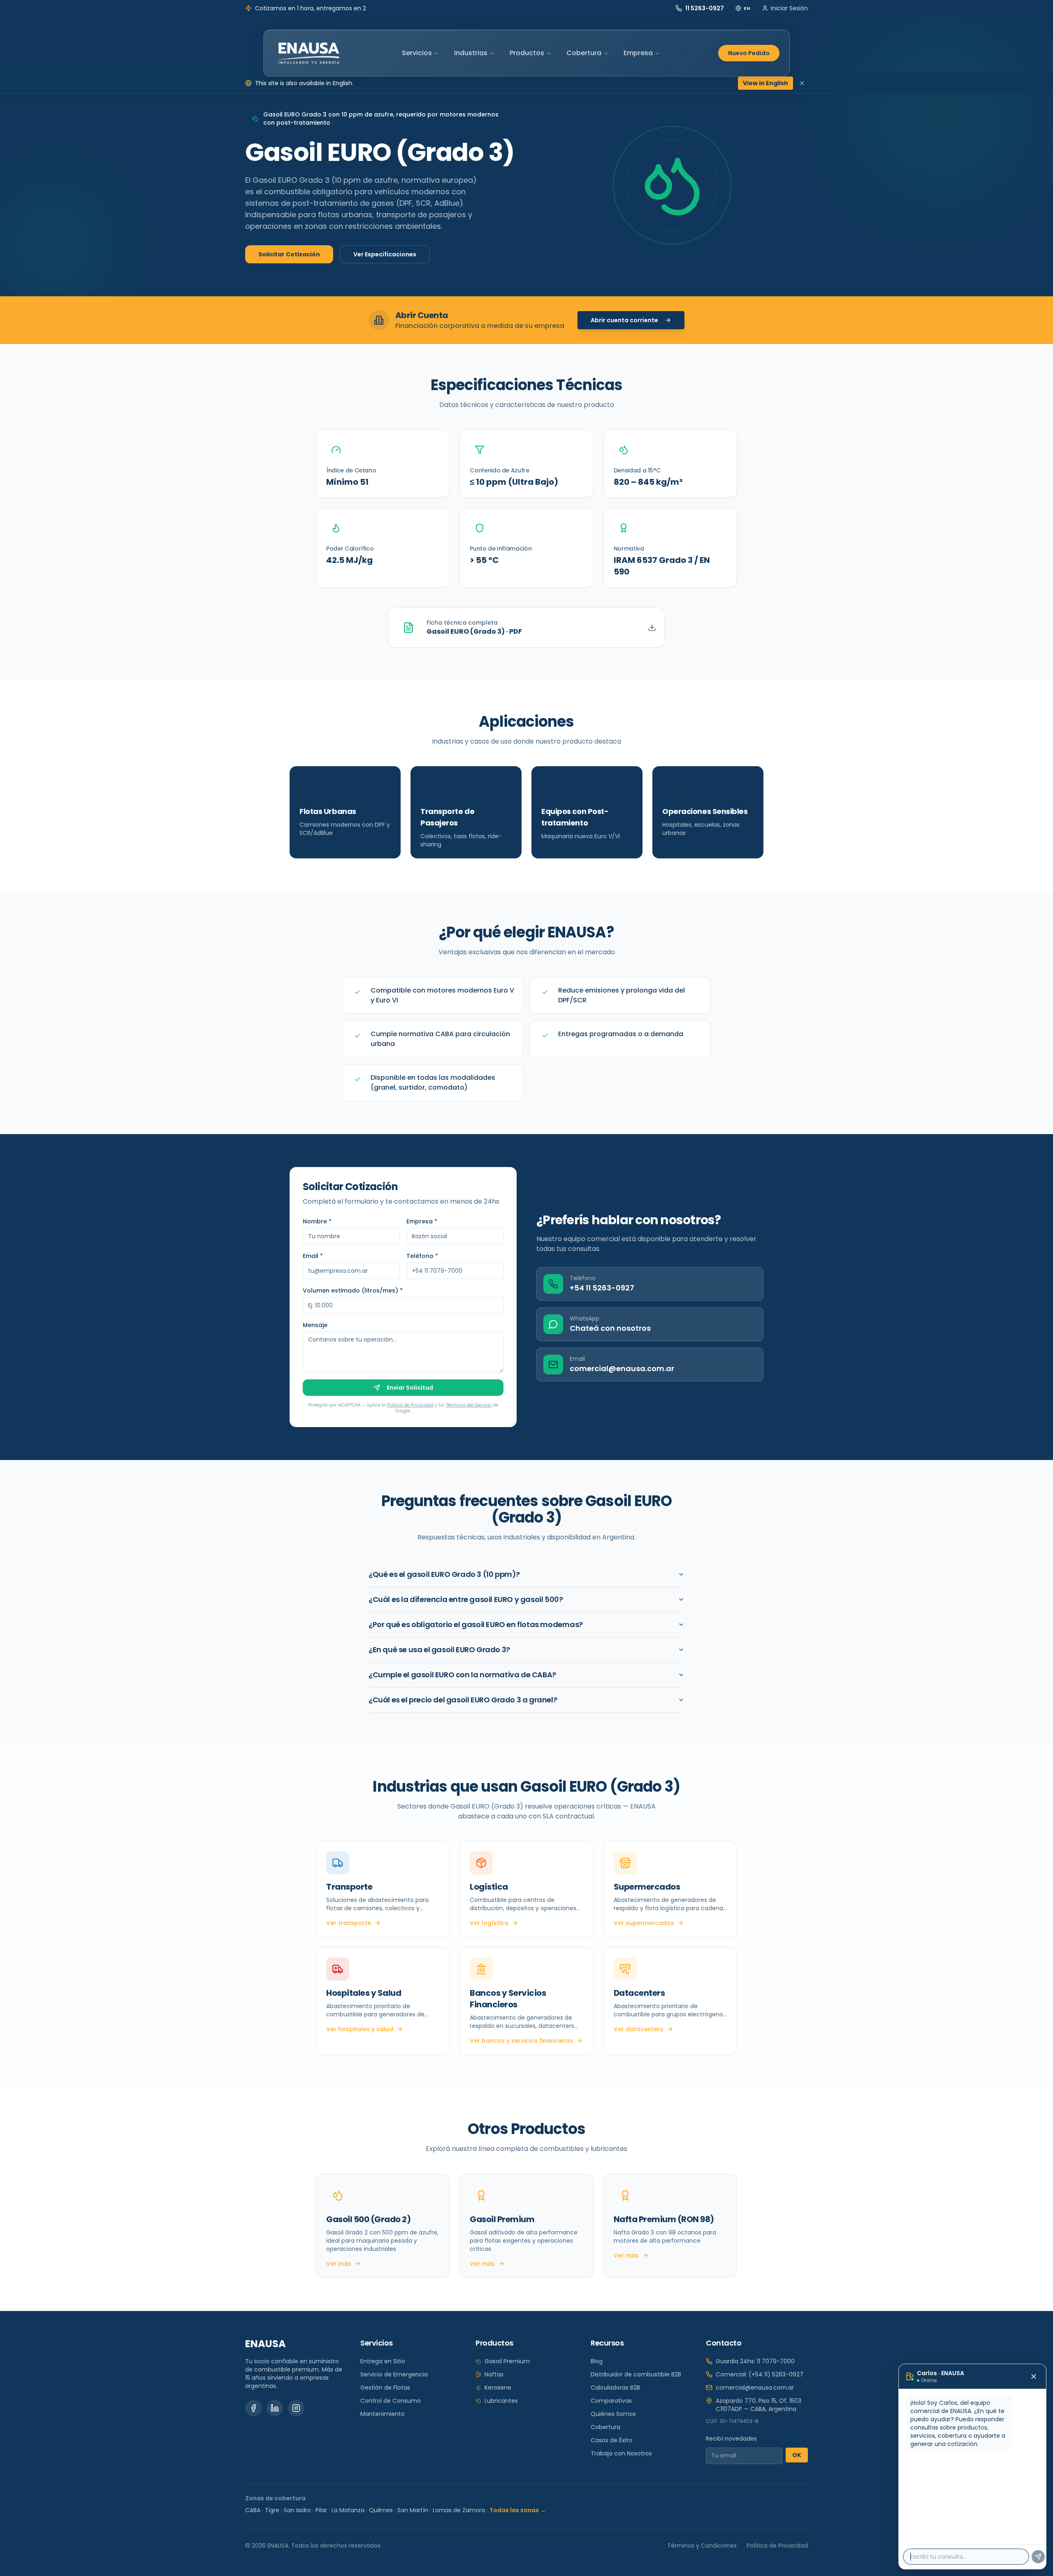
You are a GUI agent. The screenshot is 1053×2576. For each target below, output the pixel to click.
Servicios (417, 53)
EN (747, 8)
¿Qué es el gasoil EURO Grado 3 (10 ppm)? (444, 1574)
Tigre (272, 2510)
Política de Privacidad (410, 1405)
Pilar (321, 2510)
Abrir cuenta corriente (624, 320)
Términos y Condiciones (702, 2546)
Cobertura (584, 53)
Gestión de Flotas (385, 2388)
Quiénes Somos (613, 2414)
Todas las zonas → (518, 2510)
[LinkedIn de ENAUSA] (275, 2408)
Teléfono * (422, 1256)
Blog (597, 2361)
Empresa (638, 53)
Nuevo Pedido (749, 53)
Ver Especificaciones (385, 254)
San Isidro (297, 2510)
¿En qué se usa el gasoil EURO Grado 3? (439, 1650)
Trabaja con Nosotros (621, 2453)
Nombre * (317, 1221)
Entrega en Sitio (383, 2361)
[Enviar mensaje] (1038, 2557)
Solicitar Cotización (289, 254)
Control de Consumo (391, 2401)
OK (797, 2455)
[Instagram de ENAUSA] (296, 2408)
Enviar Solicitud (410, 1388)
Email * (313, 1256)
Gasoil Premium (507, 2361)
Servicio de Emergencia (394, 2374)
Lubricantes (501, 2401)
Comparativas (611, 2401)
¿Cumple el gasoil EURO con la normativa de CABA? (462, 1675)
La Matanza (348, 2510)
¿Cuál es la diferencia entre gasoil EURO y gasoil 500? (466, 1599)
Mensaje (315, 1325)
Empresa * (422, 1221)
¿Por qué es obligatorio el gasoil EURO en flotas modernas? (476, 1624)
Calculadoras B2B (615, 2388)
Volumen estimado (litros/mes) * (353, 1290)
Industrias (471, 53)
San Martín (413, 2510)
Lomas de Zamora (459, 2510)
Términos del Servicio (469, 1405)
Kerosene (498, 2388)
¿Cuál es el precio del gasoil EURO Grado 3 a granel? (463, 1700)
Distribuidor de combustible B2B (636, 2374)
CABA (253, 2510)
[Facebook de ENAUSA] (253, 2408)
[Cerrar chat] (1034, 2376)
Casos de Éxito (611, 2440)
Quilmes (381, 2510)
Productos (527, 53)
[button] (383, 464)
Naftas (494, 2374)
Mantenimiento (383, 2414)
